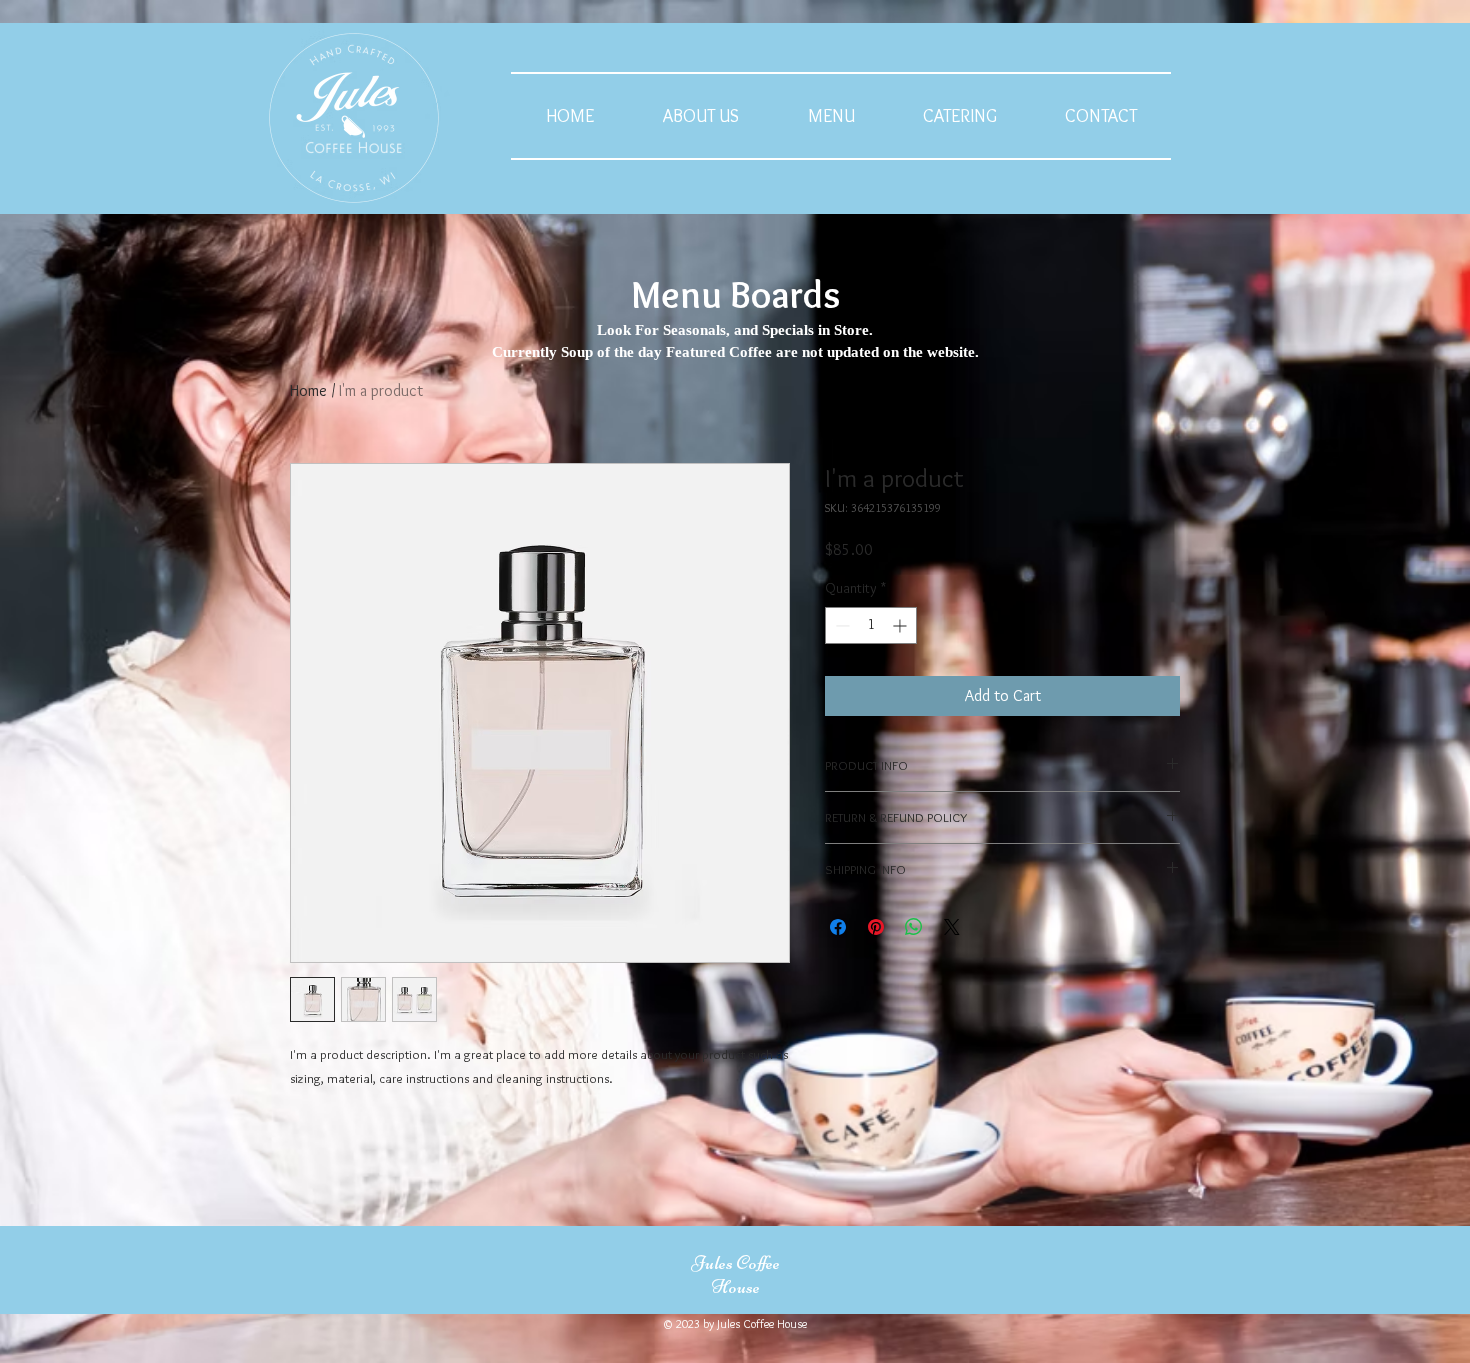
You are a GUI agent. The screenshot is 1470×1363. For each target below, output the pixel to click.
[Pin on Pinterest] (876, 927)
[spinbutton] (871, 625)
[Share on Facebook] (838, 927)
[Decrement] (840, 625)
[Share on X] (952, 927)
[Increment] (901, 625)
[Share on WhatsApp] (914, 927)
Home (308, 390)
